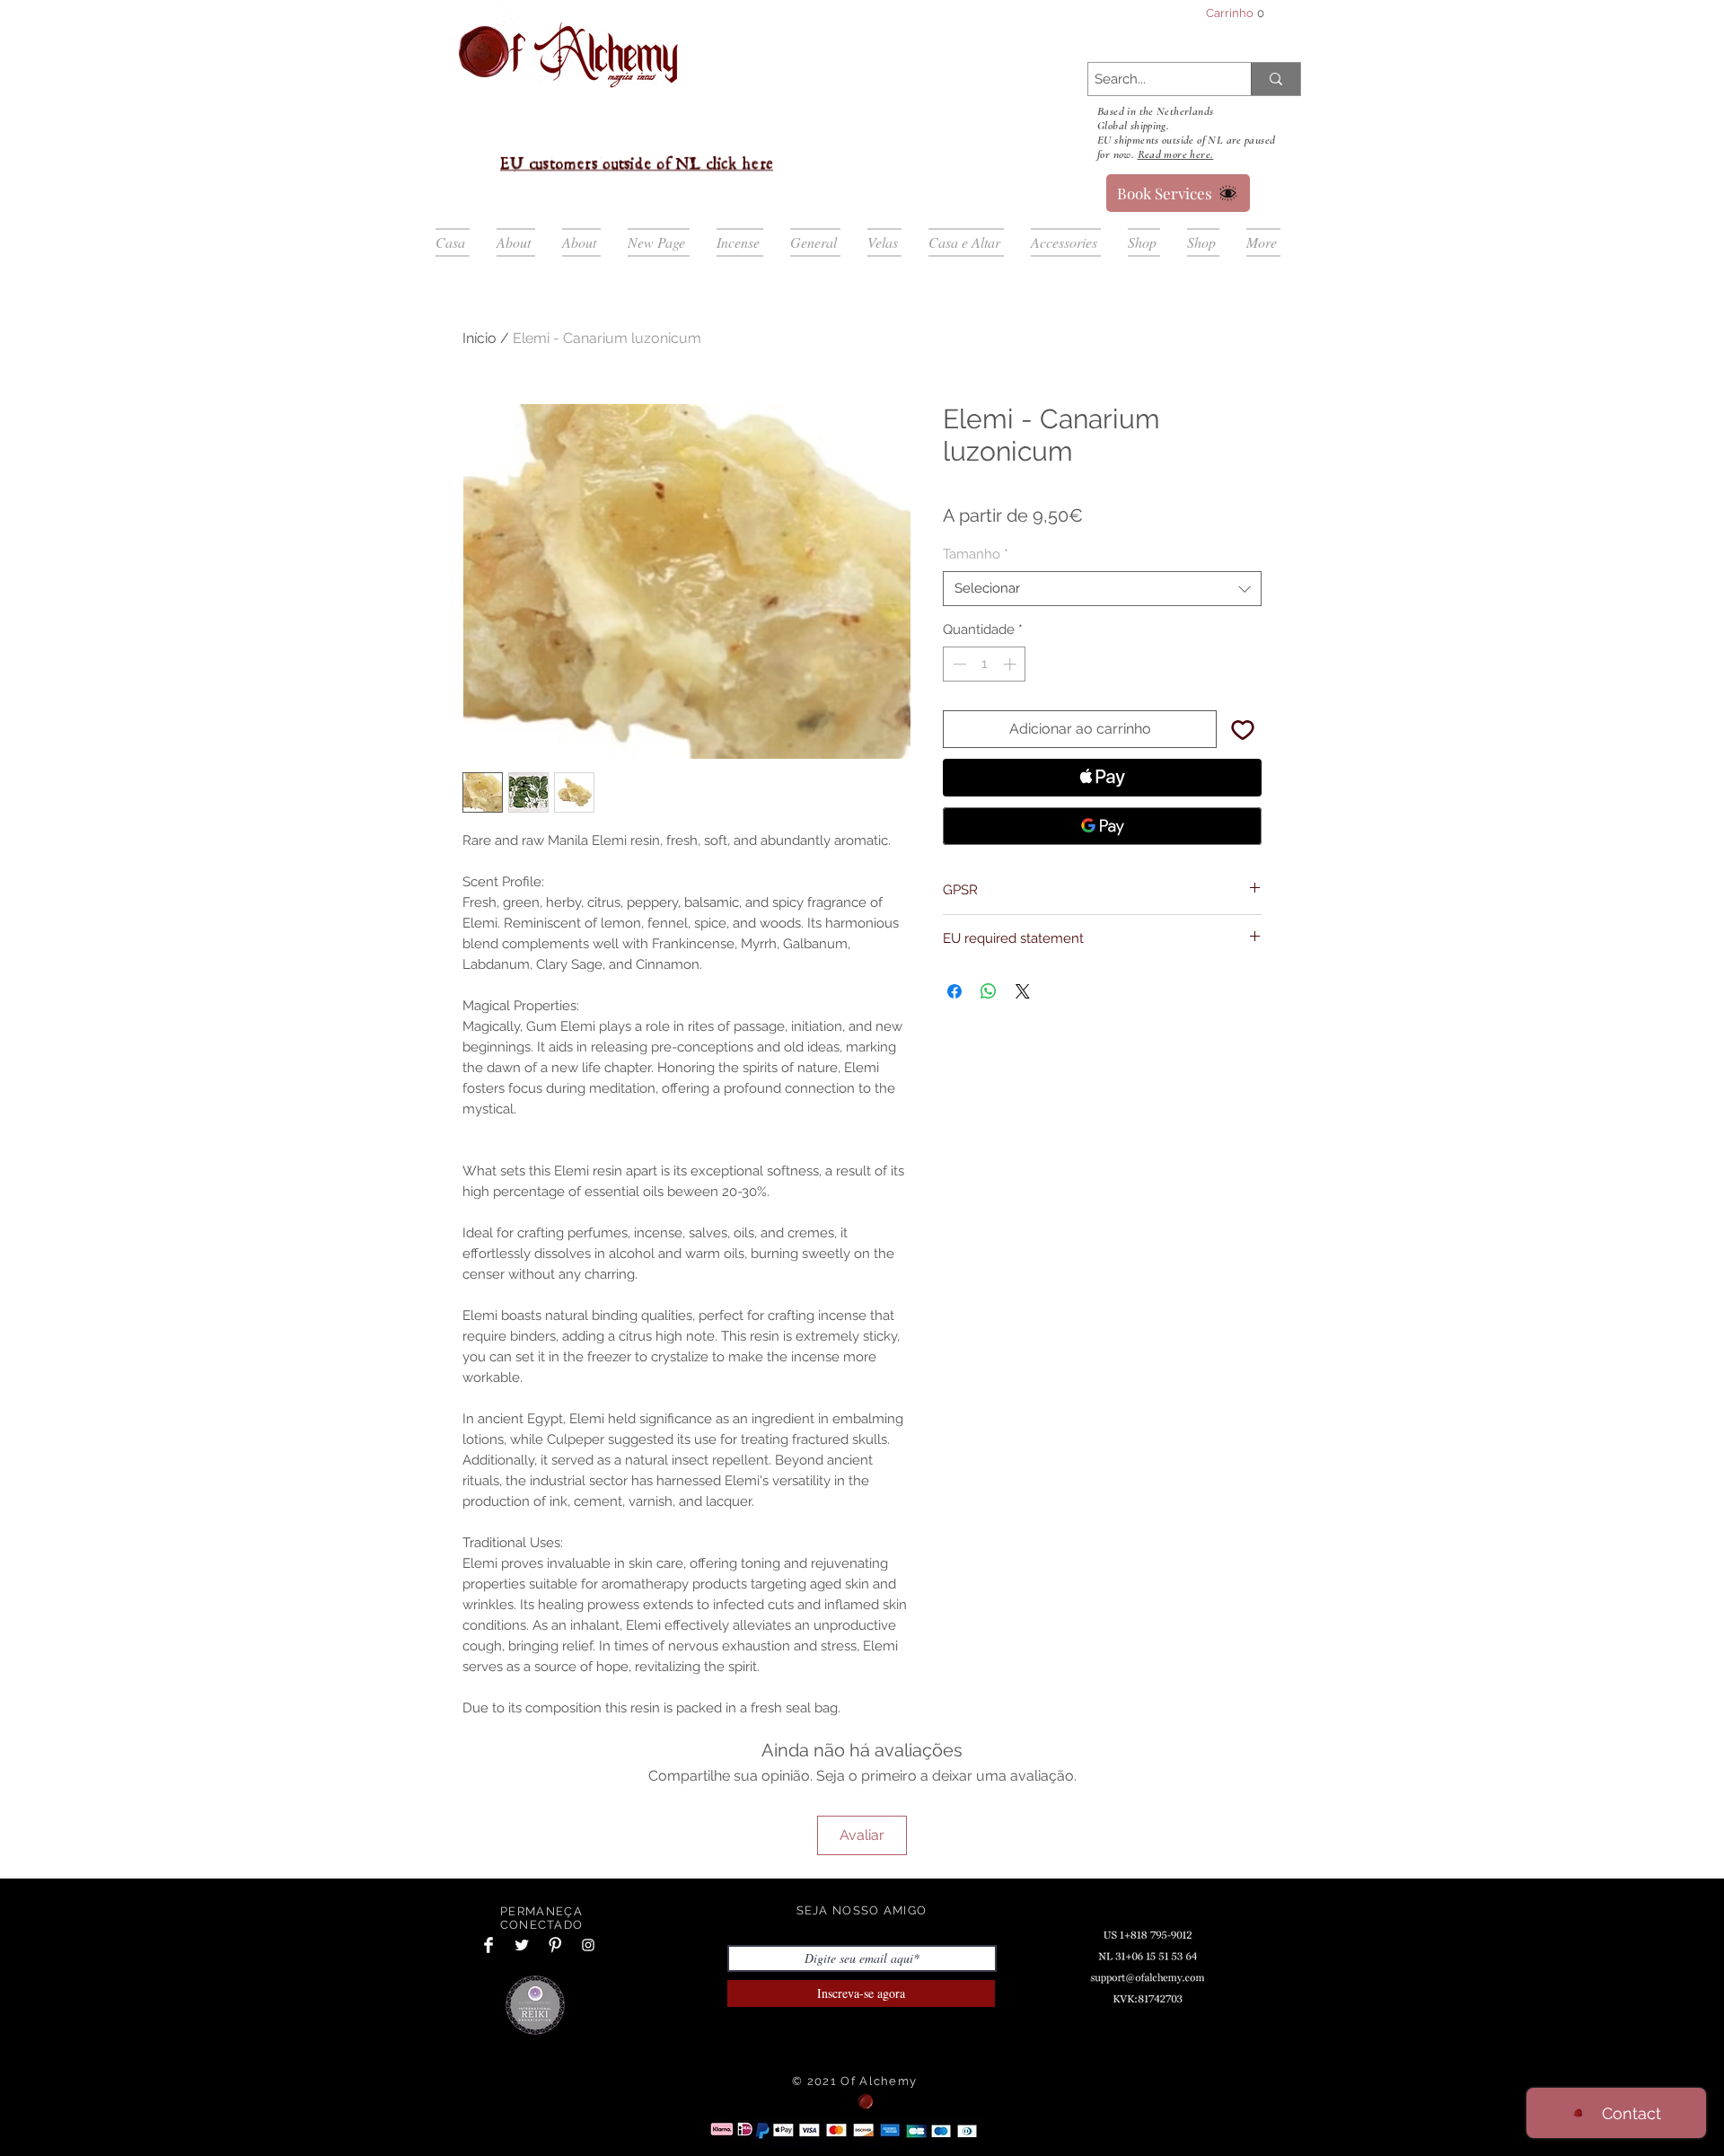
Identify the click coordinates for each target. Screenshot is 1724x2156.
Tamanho (976, 554)
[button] (1242, 13)
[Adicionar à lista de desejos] (1243, 729)
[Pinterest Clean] (555, 1945)
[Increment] (1012, 664)
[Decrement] (958, 664)
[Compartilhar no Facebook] (954, 991)
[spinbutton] (985, 664)
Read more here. (1176, 154)
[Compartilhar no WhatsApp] (989, 991)
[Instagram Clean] (588, 1945)
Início (479, 338)
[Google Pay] (1102, 826)
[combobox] (1102, 589)
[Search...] (1275, 79)
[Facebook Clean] (488, 1945)
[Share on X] (1023, 991)
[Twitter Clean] (522, 1945)
